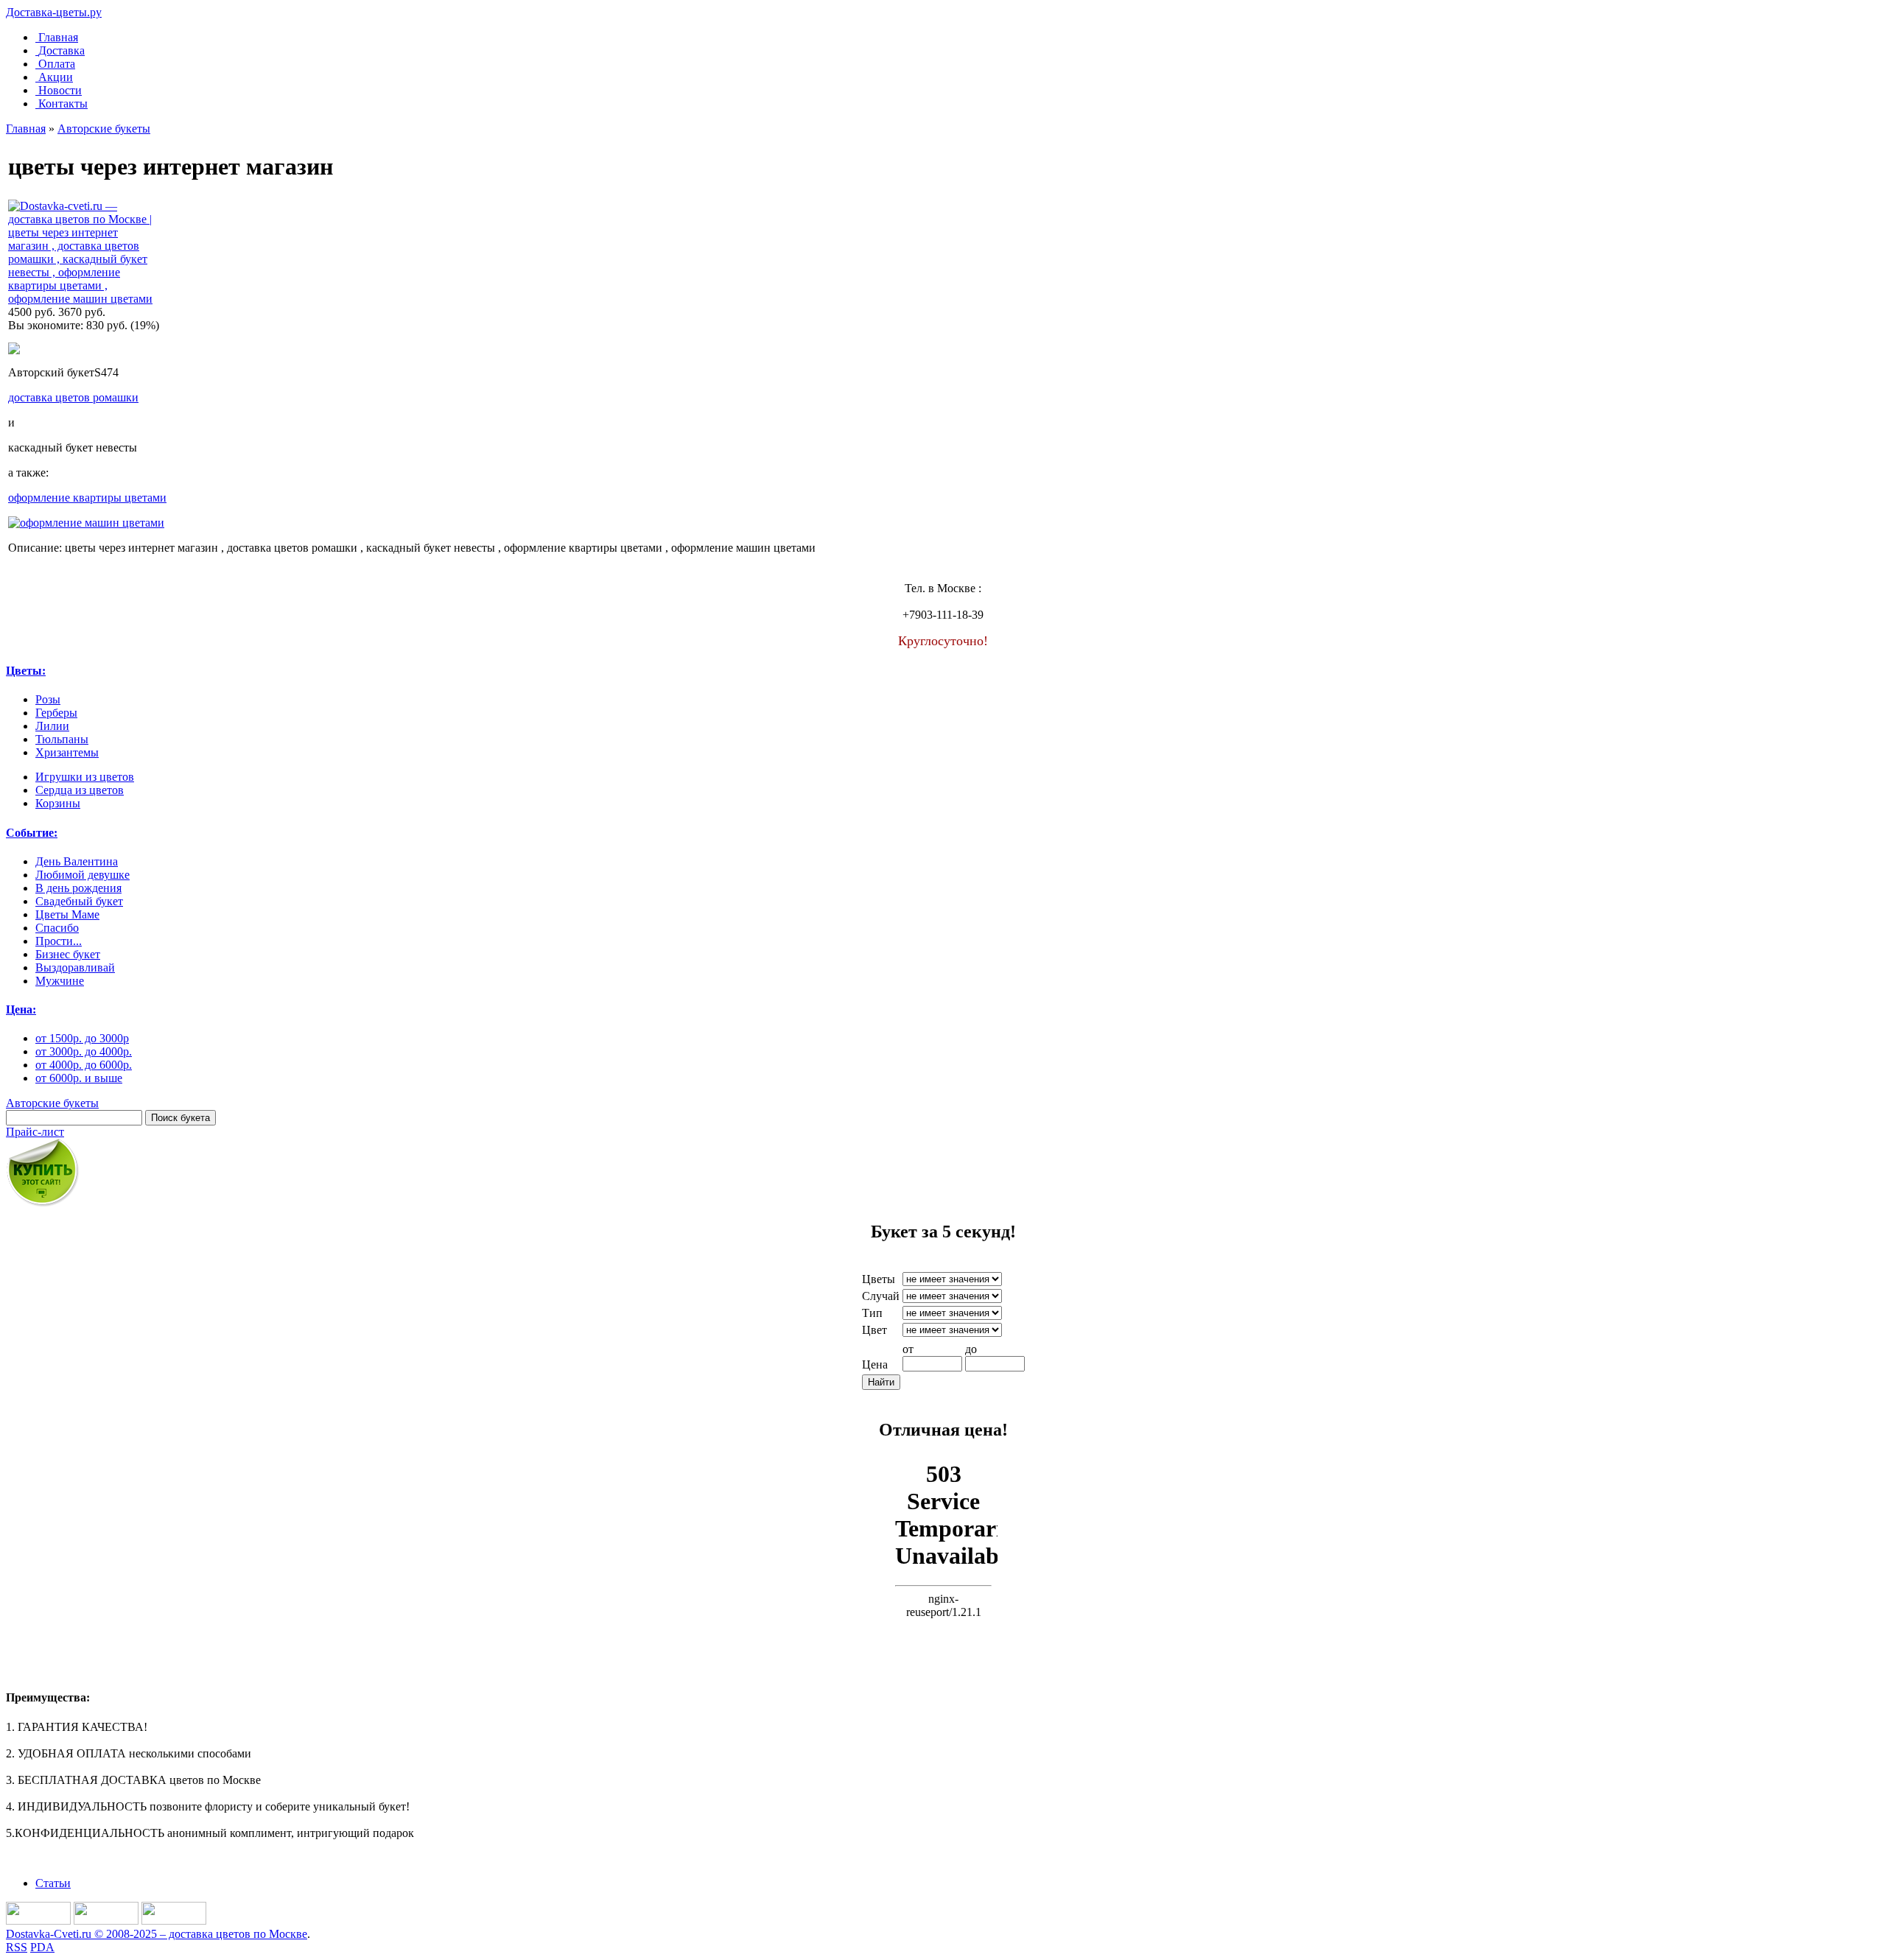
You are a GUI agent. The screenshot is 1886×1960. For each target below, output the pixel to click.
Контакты (63, 103)
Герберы (56, 713)
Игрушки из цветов (85, 777)
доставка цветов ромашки (73, 397)
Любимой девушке (83, 875)
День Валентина (77, 861)
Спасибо (57, 928)
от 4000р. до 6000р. (84, 1065)
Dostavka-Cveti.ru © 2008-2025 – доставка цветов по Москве (157, 1934)
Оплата (57, 64)
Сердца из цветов (80, 790)
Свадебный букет (79, 901)
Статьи (53, 1883)
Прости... (59, 941)
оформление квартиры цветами (87, 498)
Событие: (32, 833)
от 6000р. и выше (79, 1078)
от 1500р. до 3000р (82, 1038)
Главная (58, 37)
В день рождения (78, 888)
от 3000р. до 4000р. (84, 1051)
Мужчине (60, 981)
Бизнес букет (68, 954)
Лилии (52, 726)
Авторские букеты (104, 129)
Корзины (58, 803)
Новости (60, 90)
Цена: (21, 1009)
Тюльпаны (62, 739)
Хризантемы (67, 752)
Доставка (62, 50)
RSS (17, 1947)
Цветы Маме (67, 914)
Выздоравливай (75, 967)
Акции (56, 77)
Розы (48, 699)
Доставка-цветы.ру (54, 12)
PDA (42, 1947)
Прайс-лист (35, 1132)
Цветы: (26, 671)
